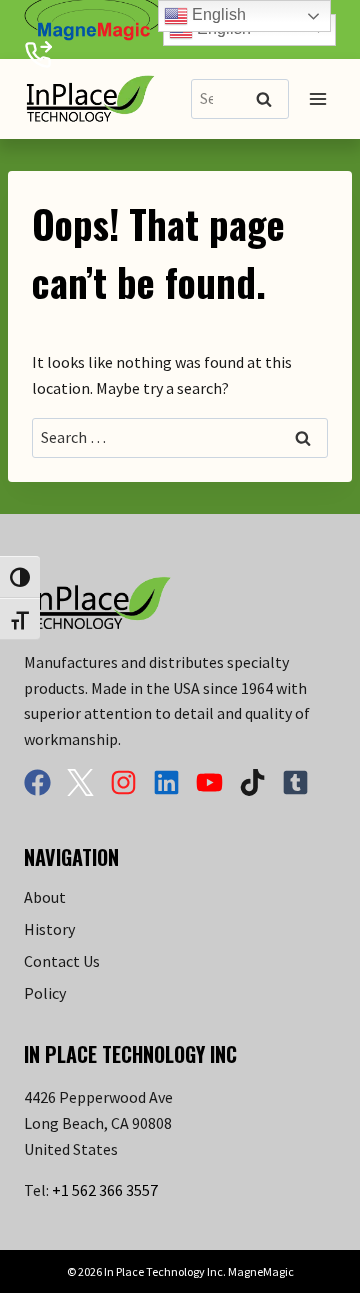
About (45, 897)
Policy (45, 993)
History (49, 929)
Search (270, 100)
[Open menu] (317, 99)
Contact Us (62, 961)
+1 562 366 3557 (105, 1190)
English (217, 14)
